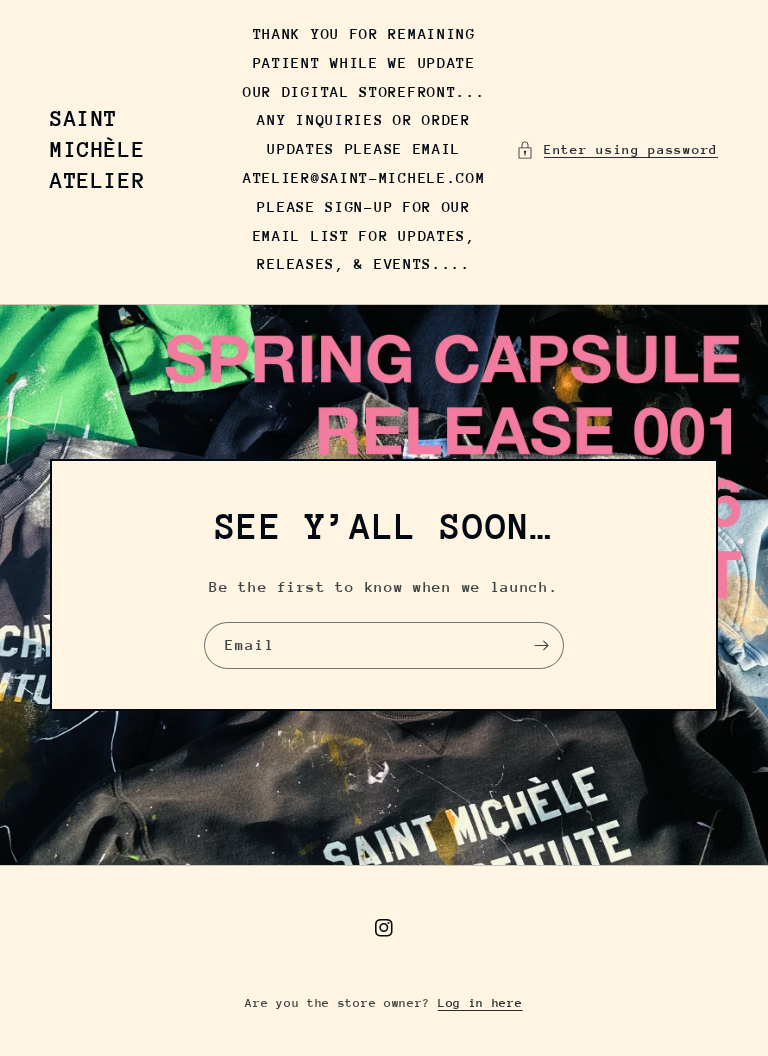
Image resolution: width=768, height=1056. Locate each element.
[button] (617, 149)
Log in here (480, 1003)
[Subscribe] (541, 645)
